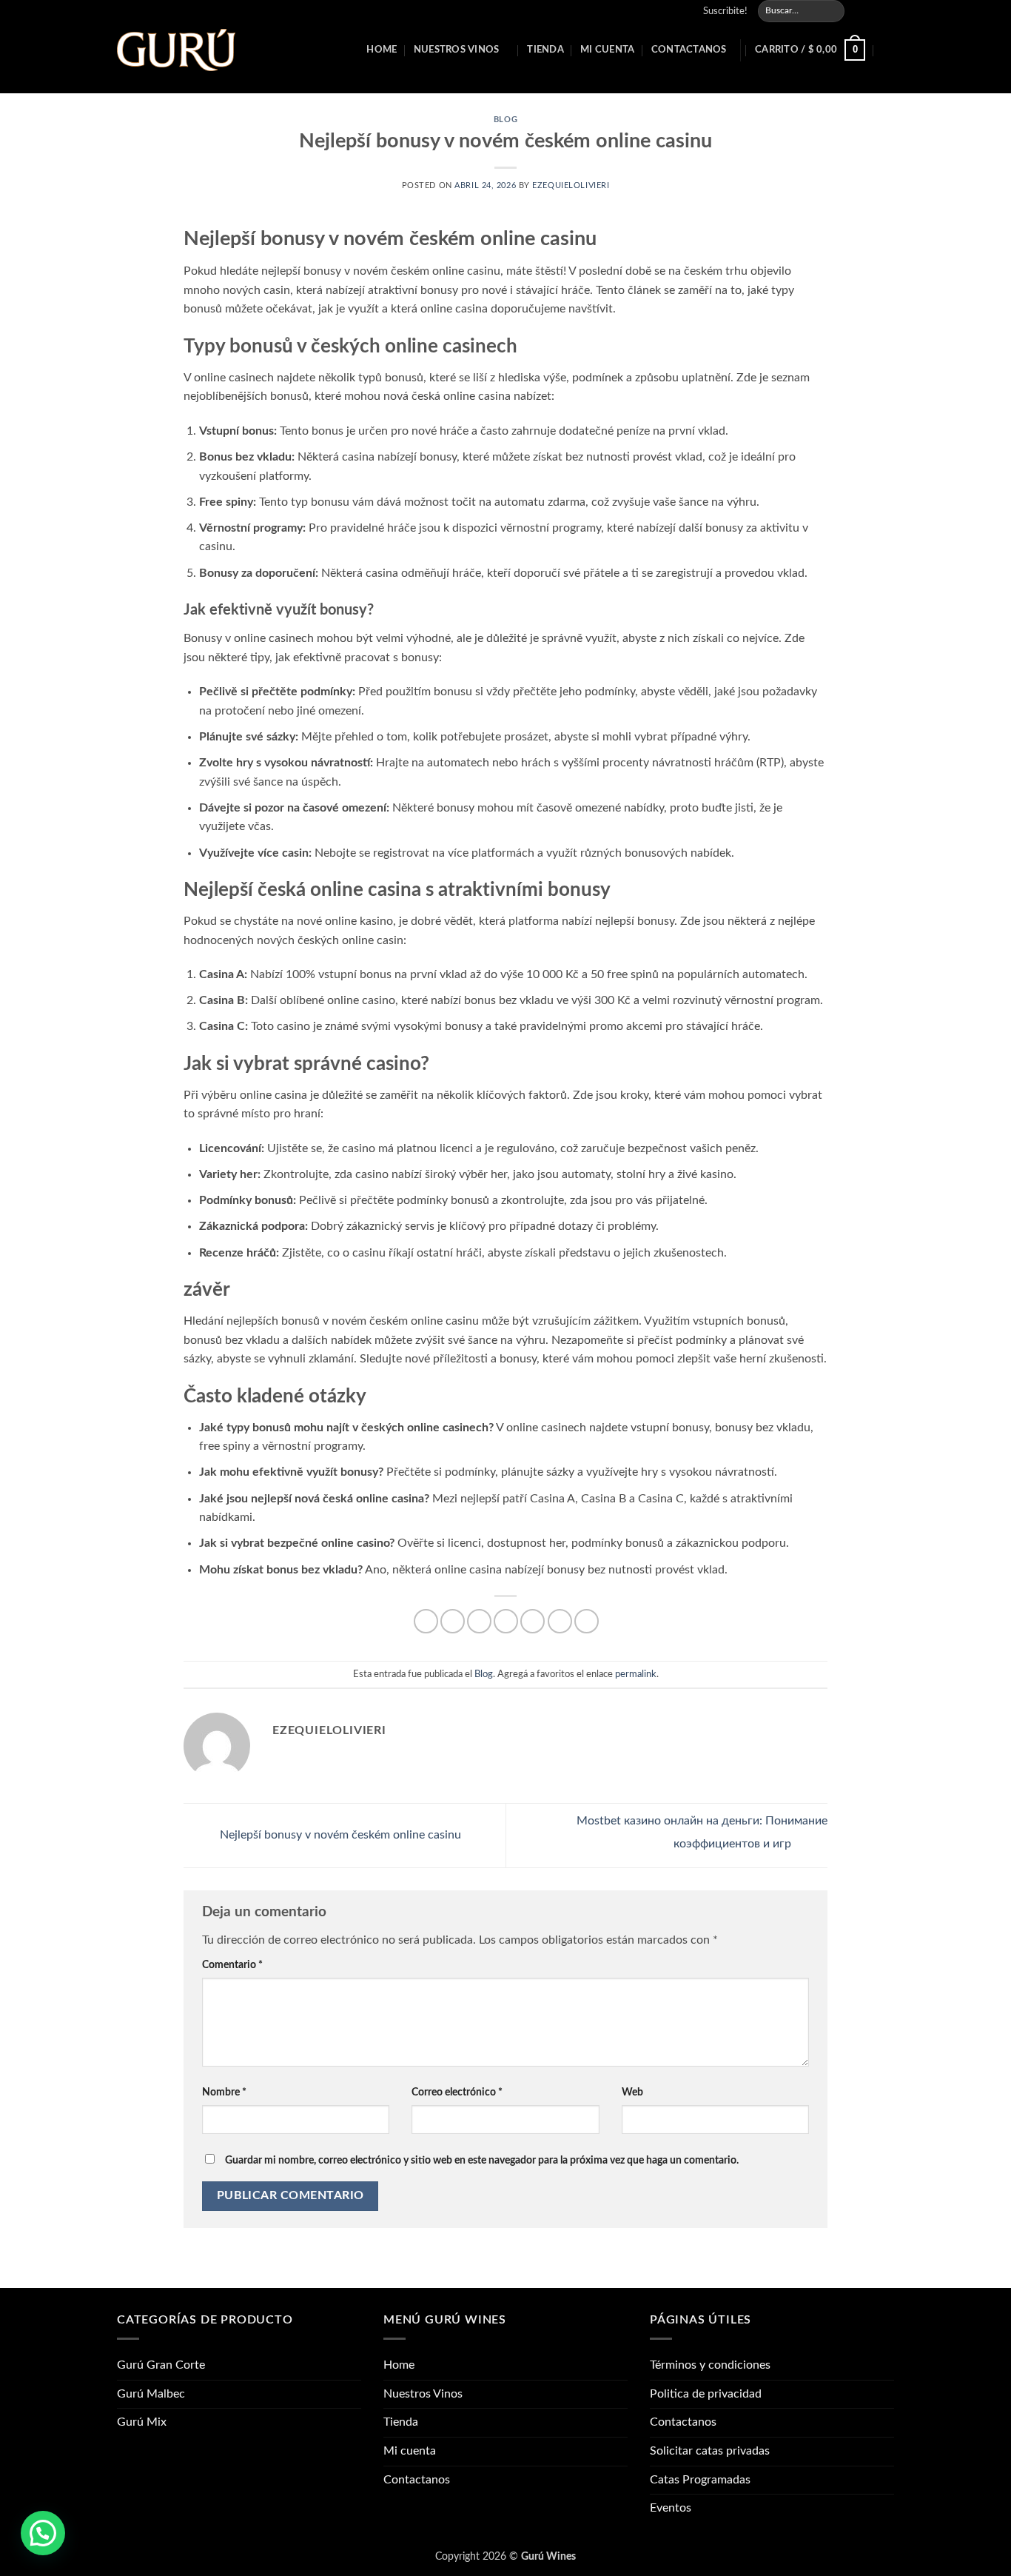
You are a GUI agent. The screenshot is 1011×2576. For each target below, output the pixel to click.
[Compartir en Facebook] (426, 1621)
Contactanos (689, 50)
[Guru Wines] (176, 50)
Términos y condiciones (710, 2365)
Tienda (545, 50)
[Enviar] (832, 11)
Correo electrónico (457, 2092)
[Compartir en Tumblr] (560, 1621)
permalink (636, 1674)
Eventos (671, 2508)
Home (382, 50)
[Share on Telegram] (587, 1621)
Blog (505, 120)
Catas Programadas (700, 2480)
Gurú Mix (142, 2422)
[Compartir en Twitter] (453, 1621)
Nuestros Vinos (457, 50)
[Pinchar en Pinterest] (506, 1621)
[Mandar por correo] (479, 1621)
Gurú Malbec (151, 2394)
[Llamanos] (887, 11)
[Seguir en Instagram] (859, 11)
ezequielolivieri (571, 185)
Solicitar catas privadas (710, 2451)
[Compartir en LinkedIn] (533, 1621)
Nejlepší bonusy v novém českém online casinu (339, 1835)
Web (632, 2092)
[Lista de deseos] (888, 50)
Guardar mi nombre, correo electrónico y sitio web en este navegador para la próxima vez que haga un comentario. (482, 2160)
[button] (719, 11)
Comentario (232, 1965)
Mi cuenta (607, 50)
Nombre (224, 2092)
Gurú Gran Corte (161, 2365)
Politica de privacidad (706, 2394)
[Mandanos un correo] (873, 11)
